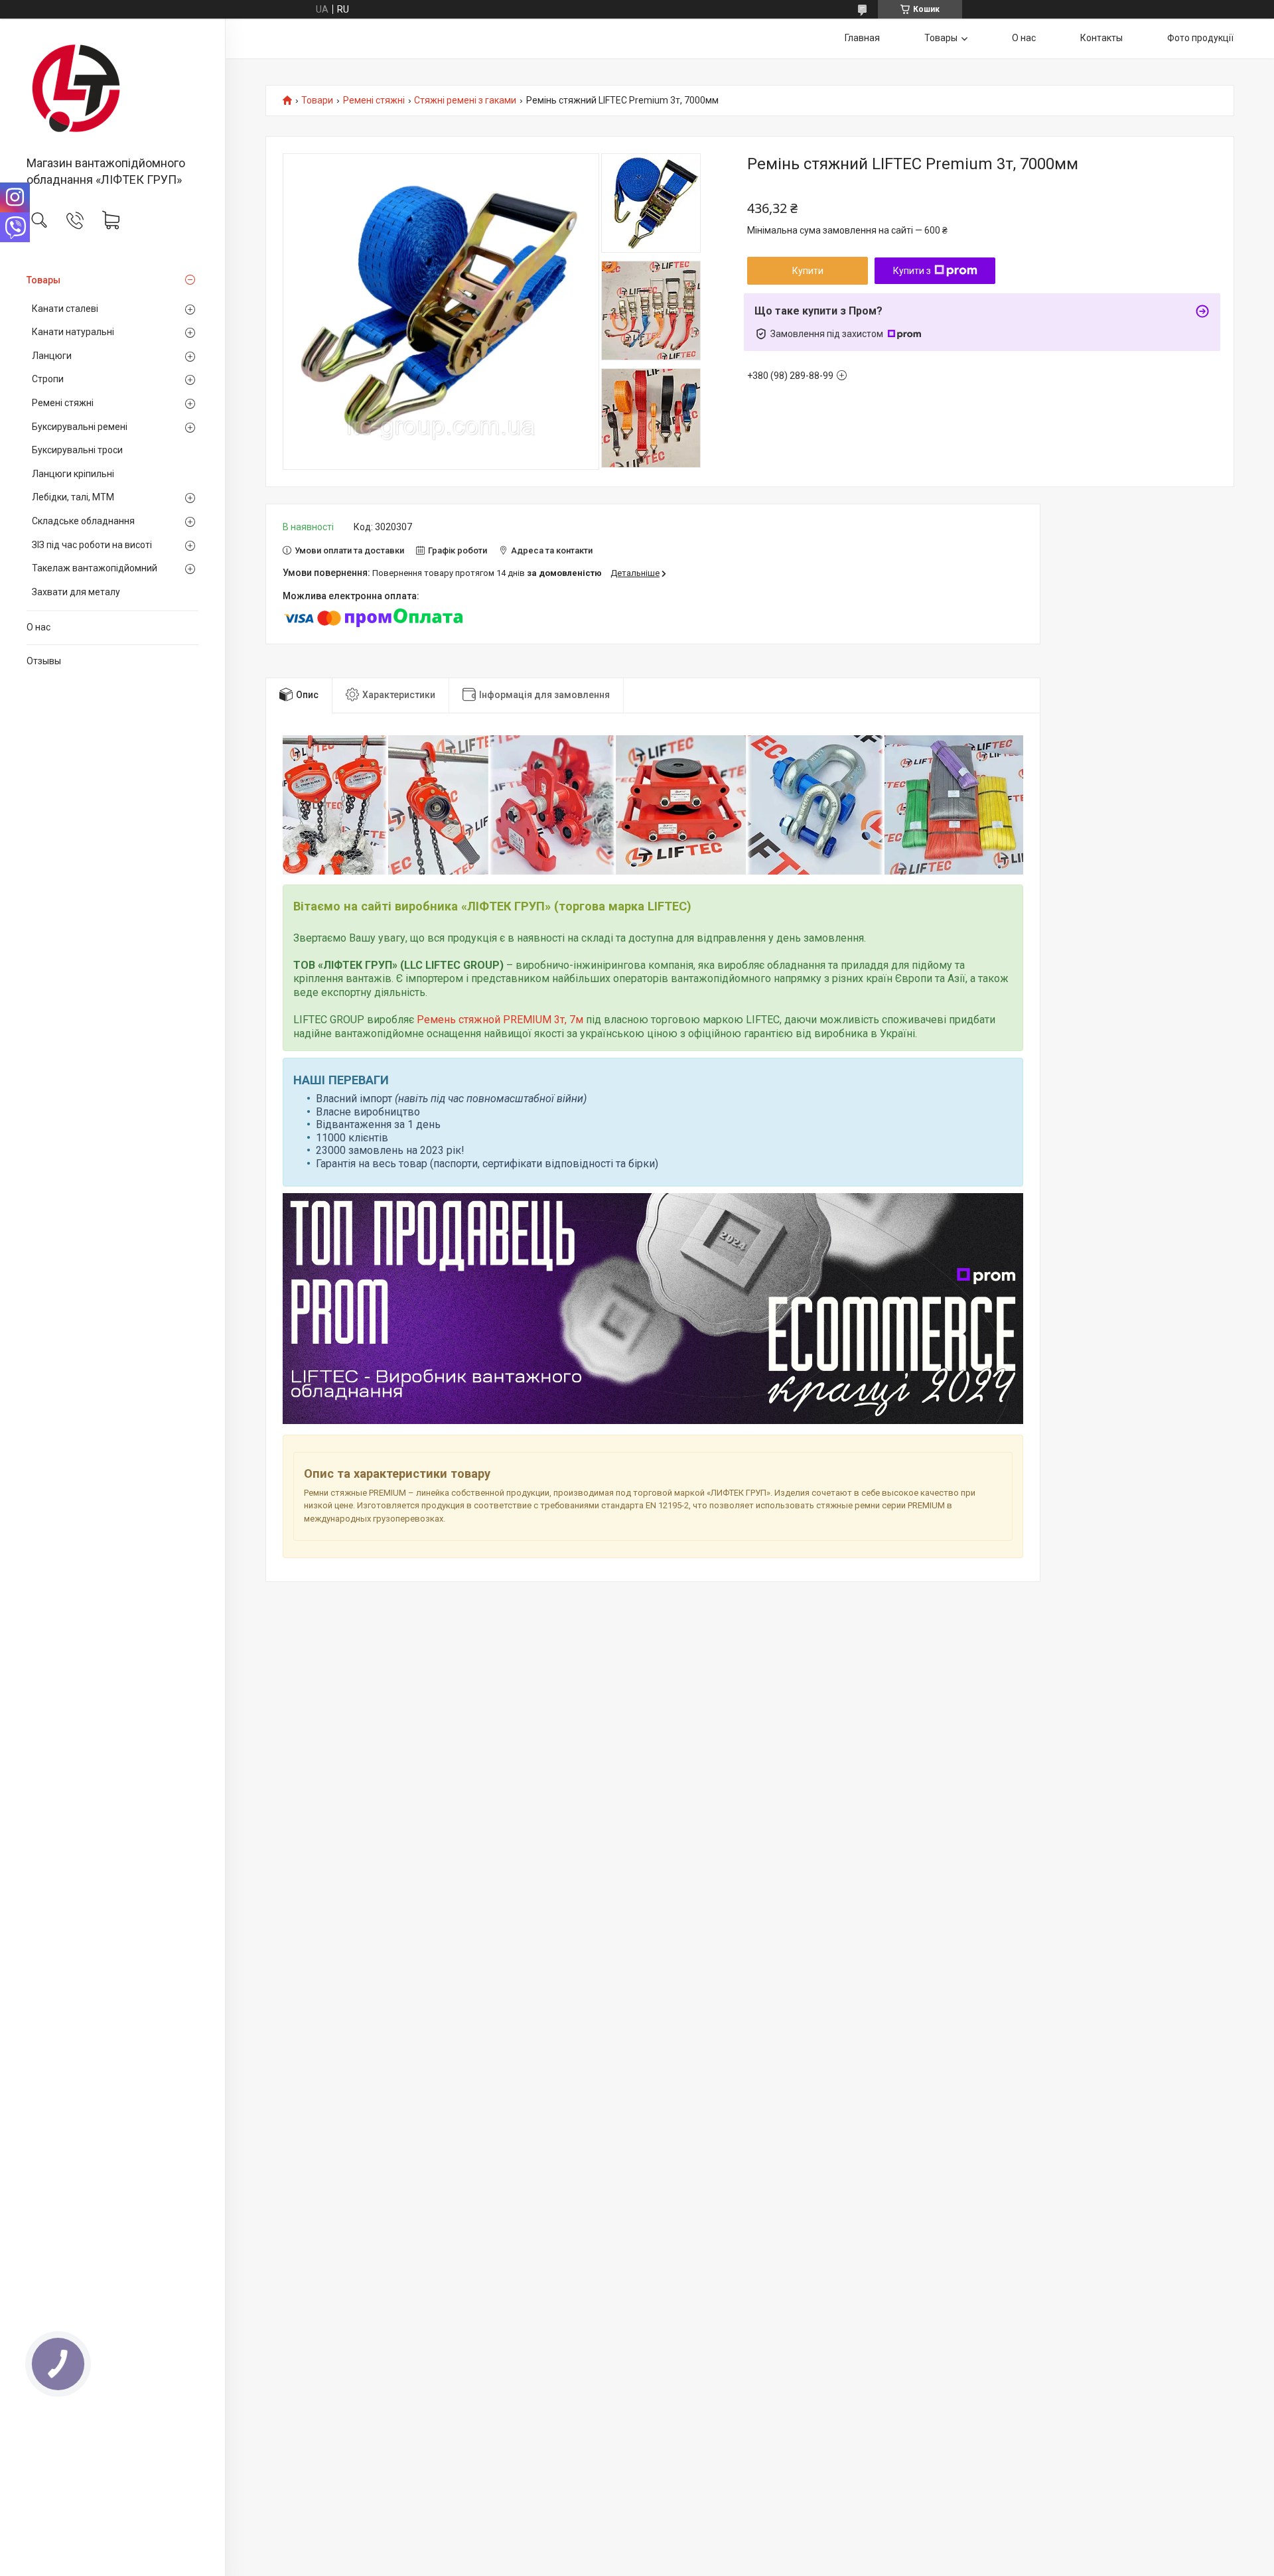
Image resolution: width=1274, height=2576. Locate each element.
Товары (43, 280)
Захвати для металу (76, 592)
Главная (862, 38)
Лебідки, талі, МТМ (73, 497)
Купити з (912, 271)
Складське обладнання (83, 521)
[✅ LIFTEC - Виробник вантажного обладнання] (112, 88)
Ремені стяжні (63, 403)
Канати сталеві (65, 309)
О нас (38, 627)
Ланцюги (52, 356)
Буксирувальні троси (77, 450)
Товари (317, 101)
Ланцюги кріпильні (73, 474)
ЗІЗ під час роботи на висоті (92, 545)
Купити (808, 271)
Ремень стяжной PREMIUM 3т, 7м (500, 1020)
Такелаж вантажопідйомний (95, 568)
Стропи (48, 379)
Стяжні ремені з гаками (465, 101)
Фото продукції (1200, 38)
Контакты (1101, 38)
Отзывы (44, 661)
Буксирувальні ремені (80, 427)
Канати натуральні (73, 332)
